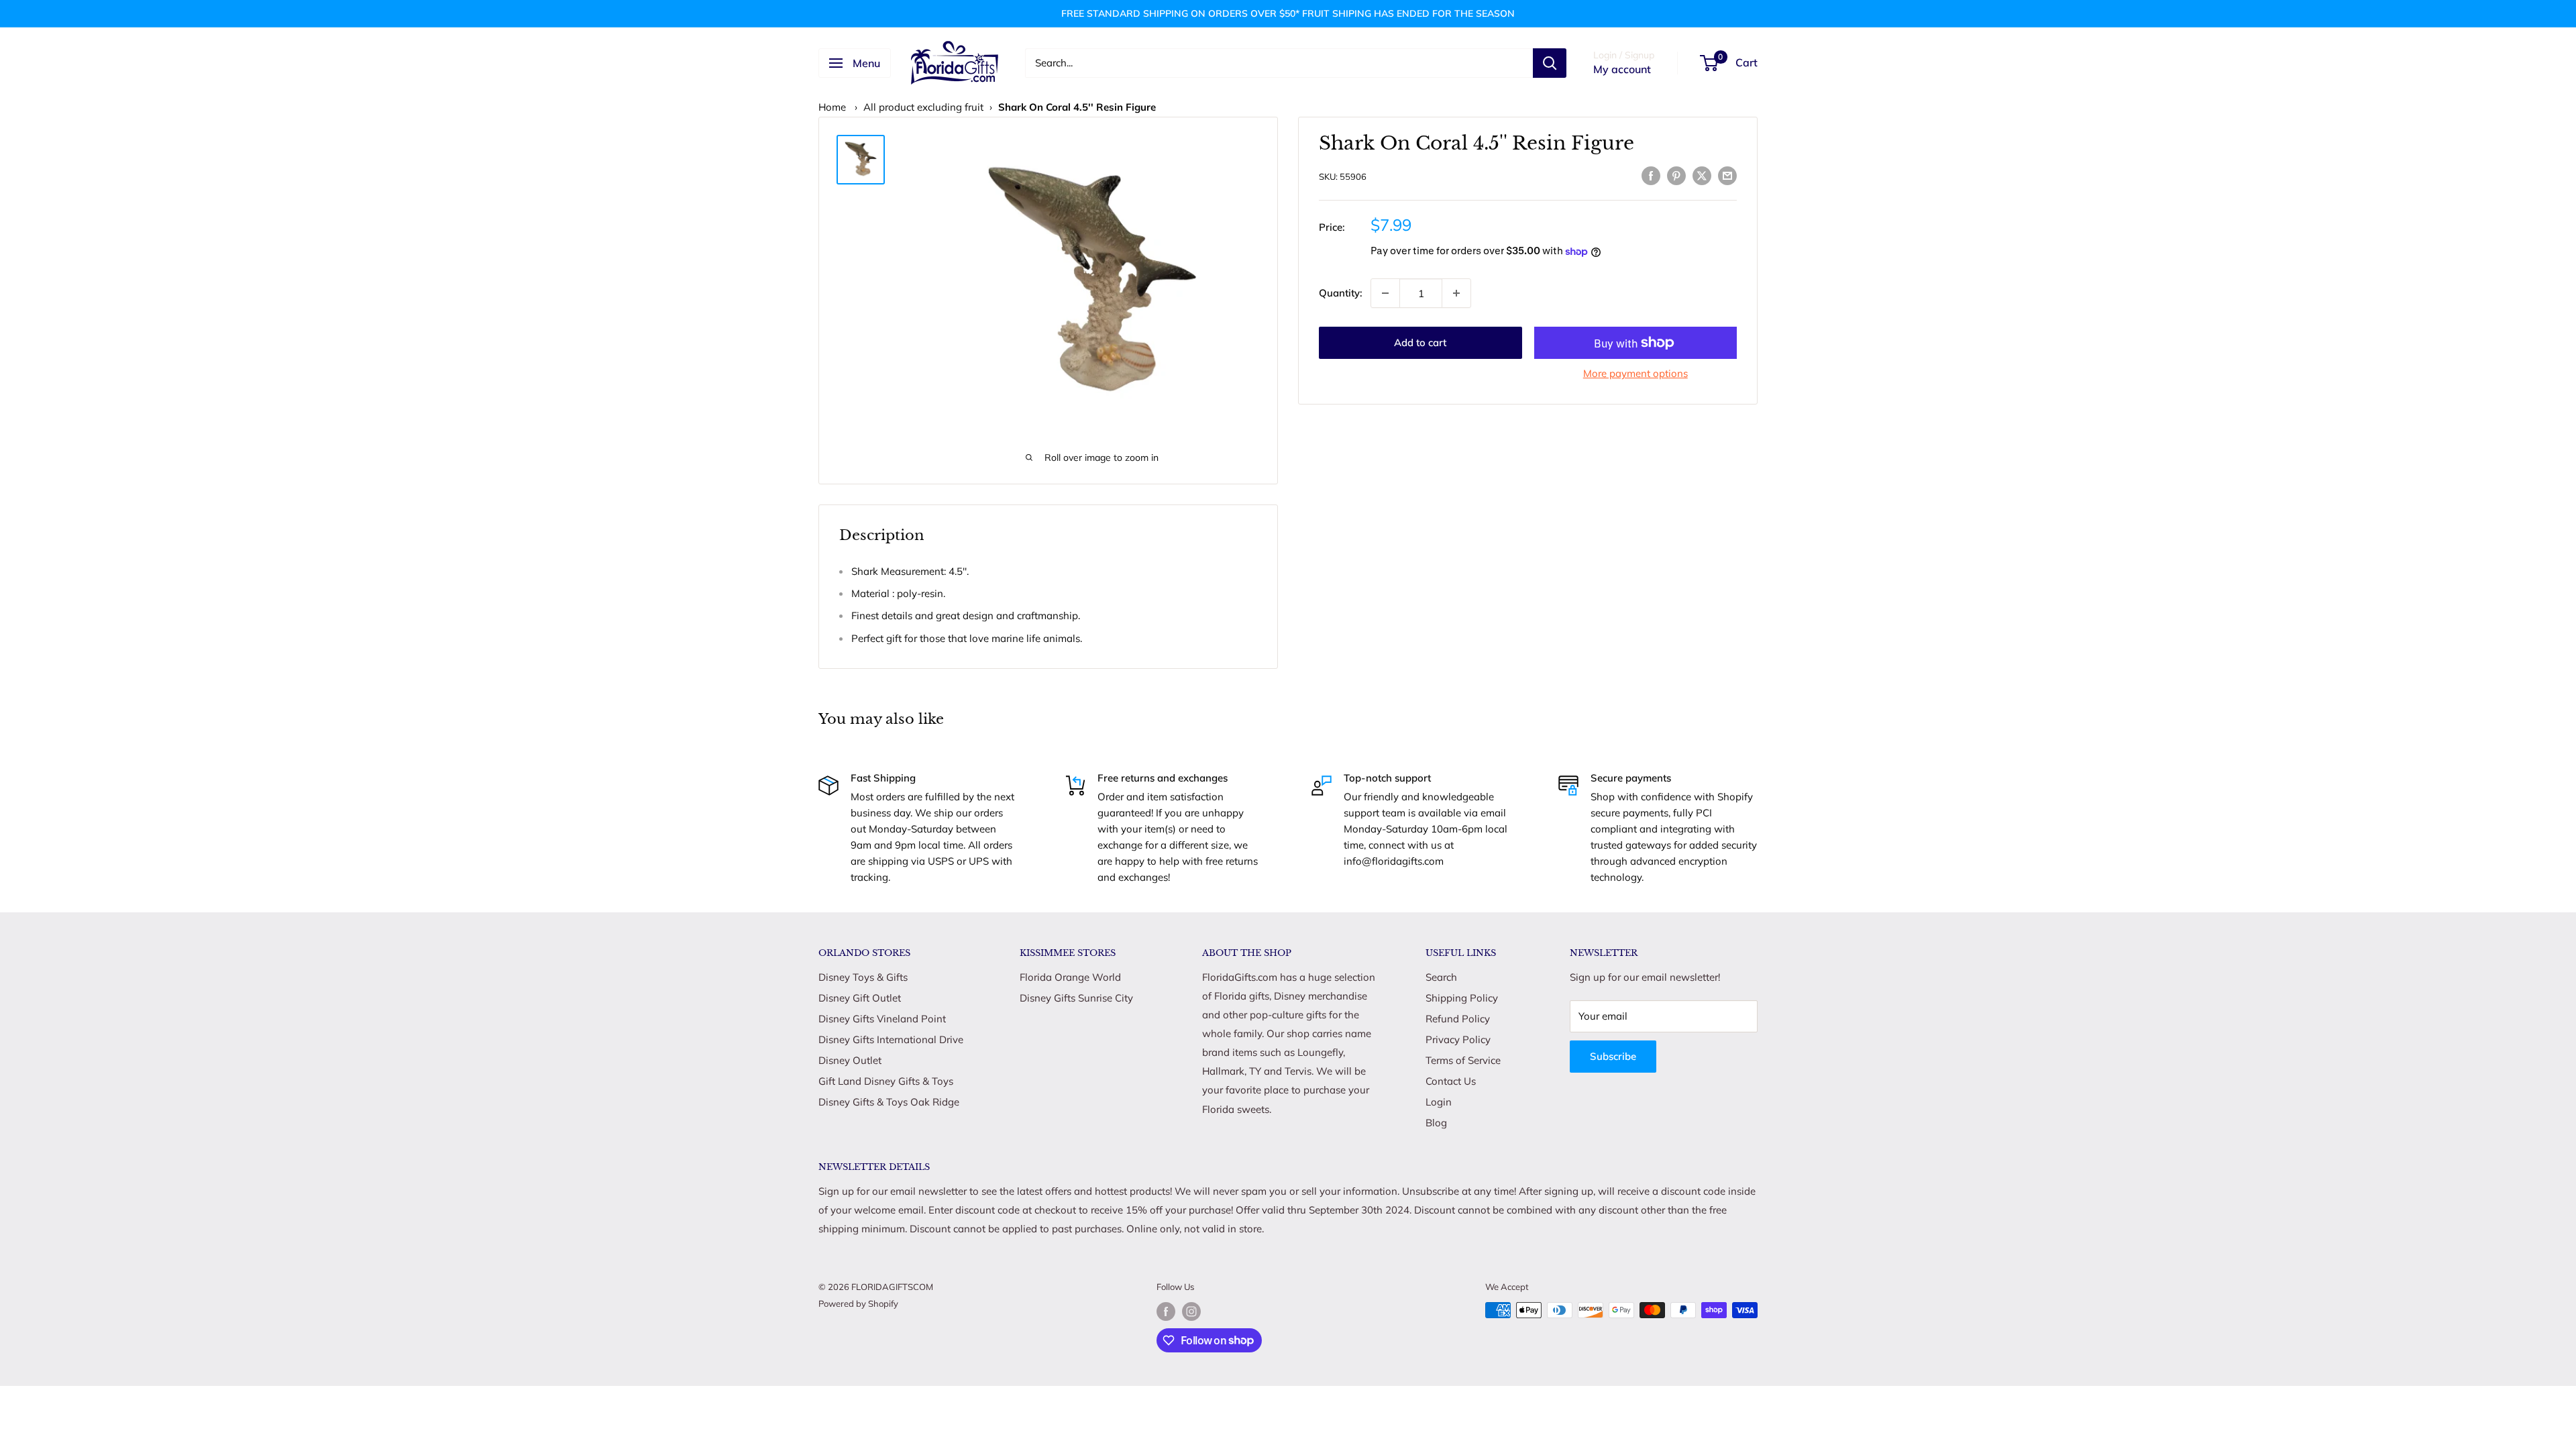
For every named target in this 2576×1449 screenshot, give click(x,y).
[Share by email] (1727, 175)
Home (832, 107)
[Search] (1550, 63)
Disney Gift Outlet (860, 998)
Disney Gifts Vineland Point (882, 1019)
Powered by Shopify (858, 1303)
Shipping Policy (1462, 998)
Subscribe (1613, 1056)
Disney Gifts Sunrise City (1076, 998)
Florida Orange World (1070, 977)
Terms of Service (1463, 1060)
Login (1439, 1102)
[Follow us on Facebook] (1166, 1311)
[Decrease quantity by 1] (1385, 293)
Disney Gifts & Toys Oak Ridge (889, 1102)
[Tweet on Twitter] (1702, 175)
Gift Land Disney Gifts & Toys (886, 1081)
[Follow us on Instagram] (1191, 1311)
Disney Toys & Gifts (863, 977)
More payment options (1635, 373)
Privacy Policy (1458, 1039)
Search (1441, 977)
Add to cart (1420, 342)
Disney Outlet (850, 1060)
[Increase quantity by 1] (1456, 293)
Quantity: (1341, 293)
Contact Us (1451, 1081)
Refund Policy (1458, 1019)
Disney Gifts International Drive (891, 1039)
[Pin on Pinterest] (1676, 175)
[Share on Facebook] (1651, 175)
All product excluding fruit (923, 107)
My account (1622, 69)
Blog (1436, 1123)
